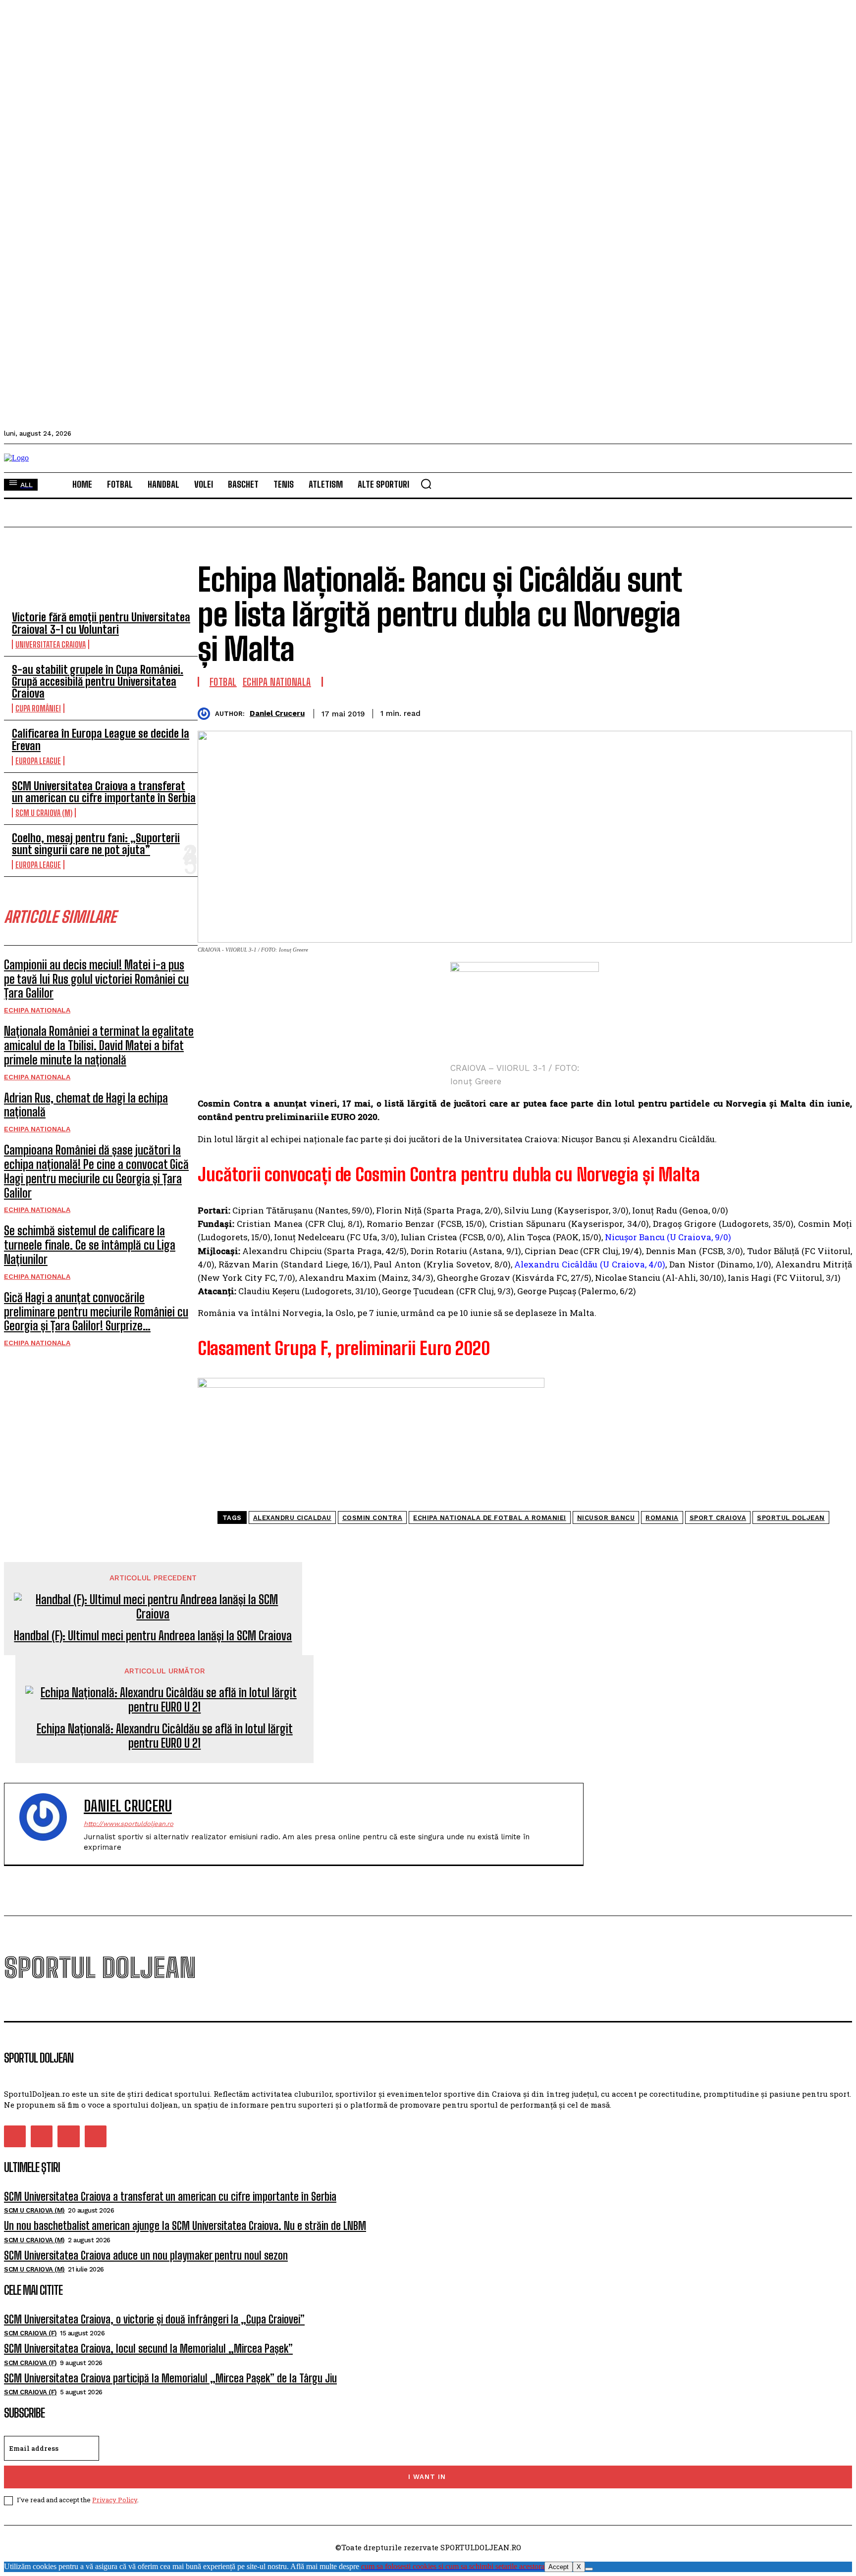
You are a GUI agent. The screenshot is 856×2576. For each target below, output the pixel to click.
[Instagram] (42, 2136)
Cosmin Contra (373, 1518)
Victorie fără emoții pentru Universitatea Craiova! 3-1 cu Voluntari (101, 623)
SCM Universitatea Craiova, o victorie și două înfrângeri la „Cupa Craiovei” (154, 2319)
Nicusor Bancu (606, 1518)
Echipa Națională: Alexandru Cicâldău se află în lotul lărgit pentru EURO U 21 (165, 1736)
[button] (426, 484)
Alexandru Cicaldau (292, 1518)
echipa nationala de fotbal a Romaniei (490, 1518)
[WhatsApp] (799, 712)
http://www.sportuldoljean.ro (129, 1824)
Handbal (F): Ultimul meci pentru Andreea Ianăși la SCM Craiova (153, 1636)
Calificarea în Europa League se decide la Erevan (101, 739)
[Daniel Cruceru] (206, 714)
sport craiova (718, 1518)
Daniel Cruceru (277, 713)
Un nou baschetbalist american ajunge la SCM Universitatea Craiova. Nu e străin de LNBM (185, 2226)
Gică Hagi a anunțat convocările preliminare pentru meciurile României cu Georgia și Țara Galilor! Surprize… (96, 1312)
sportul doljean (791, 1518)
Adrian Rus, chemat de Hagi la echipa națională (86, 1105)
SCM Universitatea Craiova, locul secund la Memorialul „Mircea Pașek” (148, 2349)
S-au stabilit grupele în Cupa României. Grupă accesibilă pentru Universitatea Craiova (98, 682)
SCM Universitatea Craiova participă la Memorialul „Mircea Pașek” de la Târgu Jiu (170, 2378)
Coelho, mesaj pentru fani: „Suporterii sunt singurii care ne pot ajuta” (96, 844)
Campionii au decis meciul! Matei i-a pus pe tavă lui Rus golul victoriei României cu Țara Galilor (96, 979)
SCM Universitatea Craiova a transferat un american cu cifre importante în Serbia (104, 792)
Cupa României (38, 708)
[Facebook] (692, 712)
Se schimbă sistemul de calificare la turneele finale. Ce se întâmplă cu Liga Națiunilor (90, 1245)
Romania (662, 1518)
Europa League (38, 761)
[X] (589, 2569)
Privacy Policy (115, 2500)
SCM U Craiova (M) (44, 813)
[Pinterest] (763, 712)
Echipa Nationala (37, 1010)
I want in (427, 2477)
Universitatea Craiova (51, 644)
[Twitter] (728, 712)
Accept (559, 2567)
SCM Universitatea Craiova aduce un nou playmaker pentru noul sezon (146, 2255)
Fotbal (223, 682)
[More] (835, 712)
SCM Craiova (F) (30, 2333)
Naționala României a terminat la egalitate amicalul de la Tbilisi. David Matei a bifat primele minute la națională (99, 1045)
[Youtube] (96, 2136)
